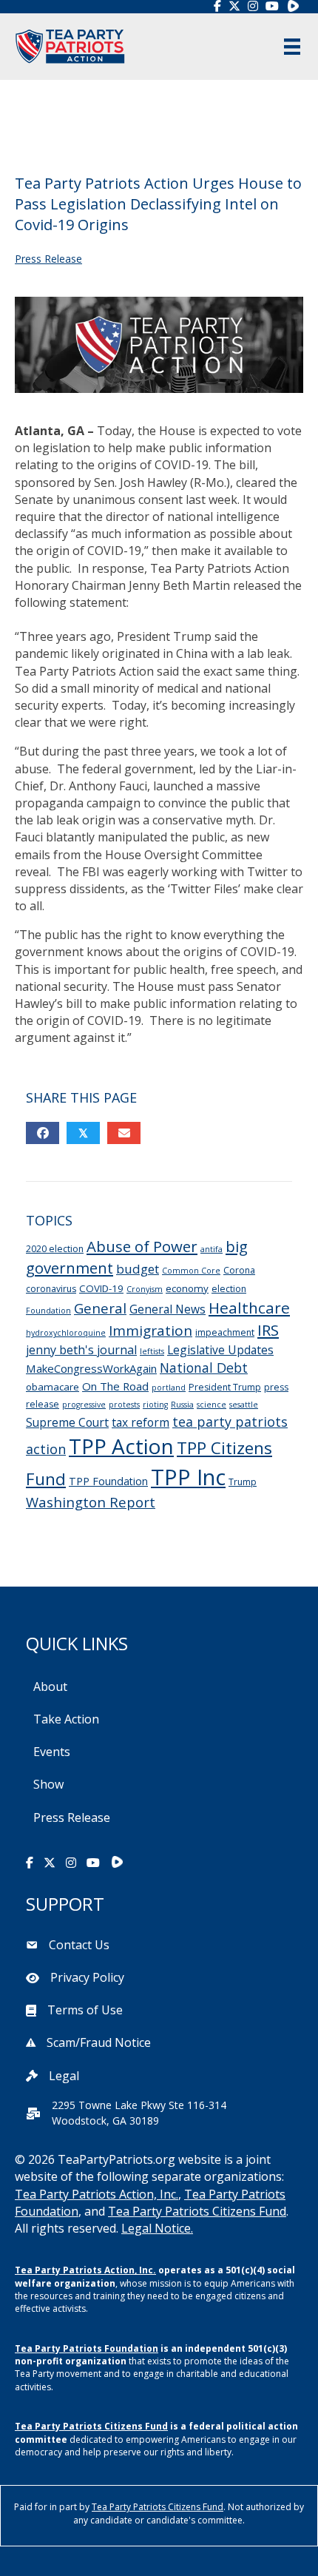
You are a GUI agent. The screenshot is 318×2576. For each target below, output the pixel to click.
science (212, 1405)
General (100, 1308)
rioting (155, 1405)
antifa (212, 1249)
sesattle (244, 1405)
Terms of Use (85, 2010)
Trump (243, 1482)
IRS (268, 1330)
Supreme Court (67, 1422)
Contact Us (79, 1945)
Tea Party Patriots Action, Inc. (97, 2194)
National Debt (204, 1368)
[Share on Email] (124, 1133)
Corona (239, 1270)
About (50, 1686)
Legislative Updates (220, 1350)
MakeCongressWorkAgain (91, 1368)
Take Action (66, 1719)
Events (52, 1752)
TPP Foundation (108, 1481)
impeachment (225, 1332)
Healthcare (249, 1308)
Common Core (191, 1271)
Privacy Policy (87, 1977)
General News (168, 1309)
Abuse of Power (142, 1246)
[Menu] (292, 47)
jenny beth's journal (81, 1350)
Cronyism (145, 1289)
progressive (84, 1405)
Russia (182, 1405)
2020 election (55, 1249)
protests (124, 1405)
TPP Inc (188, 1477)
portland (169, 1388)
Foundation (48, 1311)
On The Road (115, 1386)
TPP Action (121, 1446)
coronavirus (51, 1289)
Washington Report (91, 1502)
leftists (152, 1351)
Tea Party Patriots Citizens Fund (197, 2211)
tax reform (141, 1422)
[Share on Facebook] (43, 1133)
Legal (64, 2076)
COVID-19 (101, 1288)
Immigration (150, 1331)
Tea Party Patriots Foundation (87, 2348)
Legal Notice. (157, 2228)
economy (187, 1288)
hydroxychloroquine (66, 1333)
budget (138, 1269)
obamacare (53, 1387)
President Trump (225, 1387)
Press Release (48, 259)
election (229, 1289)
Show (48, 1784)
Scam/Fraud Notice (99, 2042)
